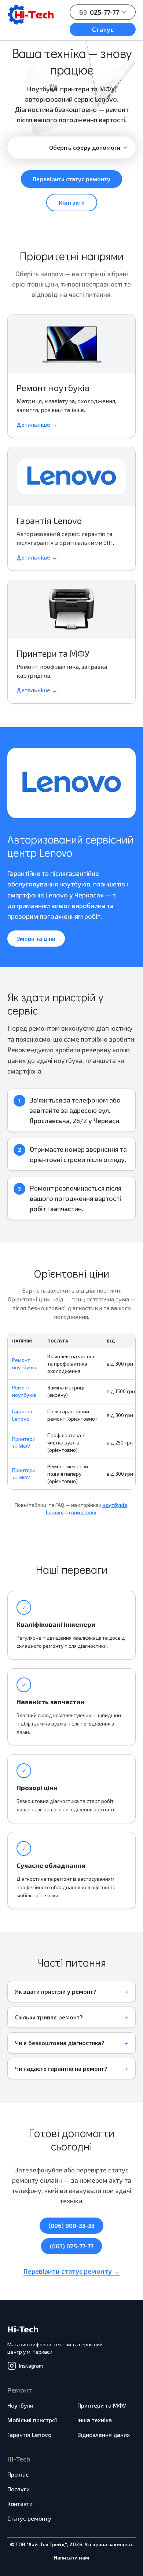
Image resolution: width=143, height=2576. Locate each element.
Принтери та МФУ (102, 2405)
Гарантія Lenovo (29, 2435)
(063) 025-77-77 (71, 2246)
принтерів (84, 1512)
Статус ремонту (29, 2518)
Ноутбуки (20, 2405)
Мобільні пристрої (32, 2420)
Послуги (19, 2489)
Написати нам (71, 2557)
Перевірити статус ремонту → (72, 2271)
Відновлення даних (104, 2435)
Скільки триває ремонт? (49, 2017)
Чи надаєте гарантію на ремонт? (61, 2068)
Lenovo (55, 1512)
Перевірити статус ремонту (71, 179)
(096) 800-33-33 (71, 2225)
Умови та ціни (36, 938)
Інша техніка (95, 2420)
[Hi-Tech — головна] (31, 15)
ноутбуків (115, 1505)
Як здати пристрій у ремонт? (56, 1991)
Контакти (72, 202)
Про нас (18, 2474)
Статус (103, 29)
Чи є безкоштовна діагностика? (60, 2043)
